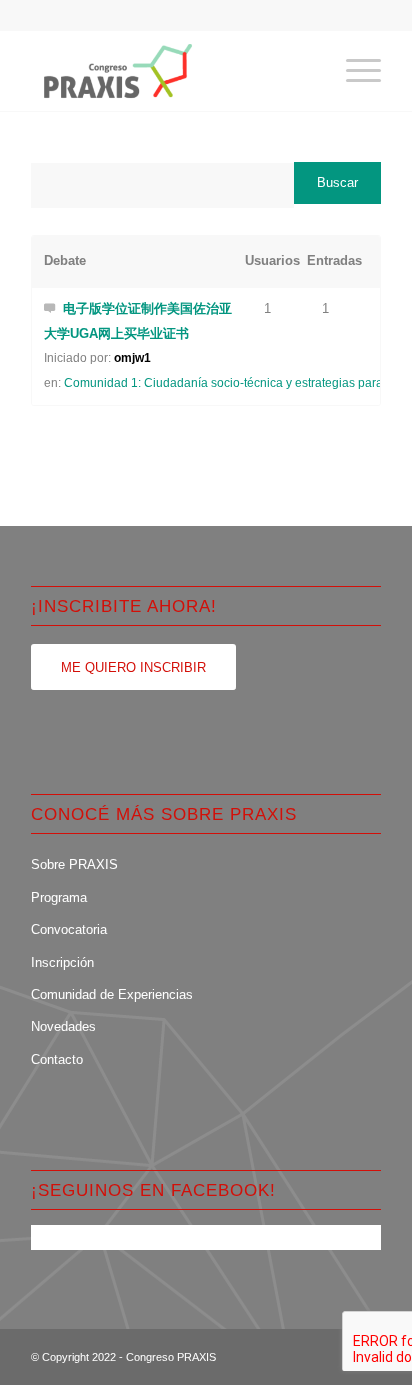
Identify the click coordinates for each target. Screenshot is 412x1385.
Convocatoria (69, 929)
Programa (59, 897)
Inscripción (62, 962)
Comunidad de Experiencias (112, 994)
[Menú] (353, 71)
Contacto (57, 1059)
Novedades (63, 1026)
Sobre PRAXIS (74, 864)
